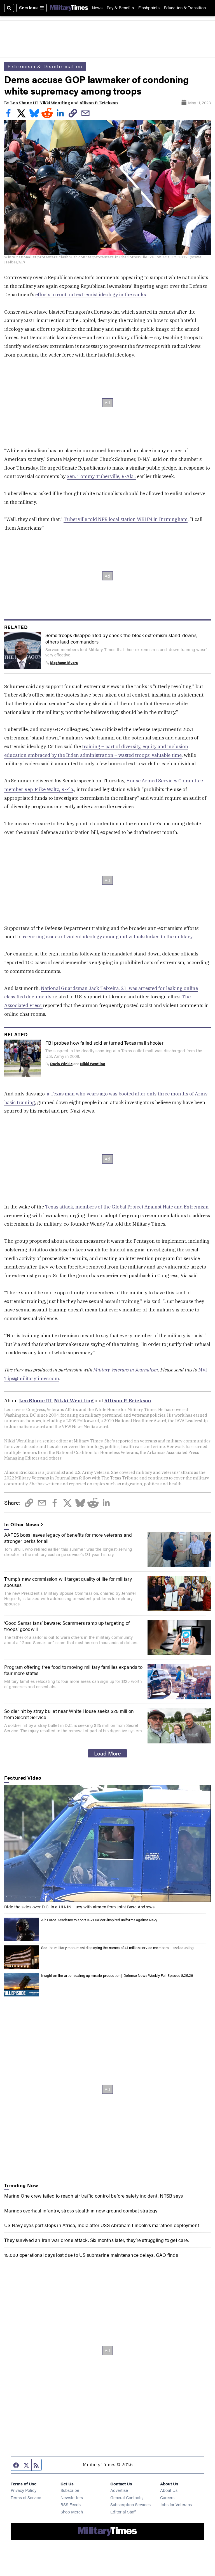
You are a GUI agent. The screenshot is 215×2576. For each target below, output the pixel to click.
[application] (107, 1843)
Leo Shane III (24, 103)
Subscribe (70, 2490)
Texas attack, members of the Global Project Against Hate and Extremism (127, 1207)
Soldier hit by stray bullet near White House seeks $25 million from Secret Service (69, 1714)
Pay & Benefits (120, 8)
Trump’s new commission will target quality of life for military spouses (68, 1582)
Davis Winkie (61, 1064)
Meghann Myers (64, 663)
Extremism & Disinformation (45, 66)
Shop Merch (72, 2512)
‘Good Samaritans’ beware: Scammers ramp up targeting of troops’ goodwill (67, 1626)
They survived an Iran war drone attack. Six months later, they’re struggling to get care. (96, 2240)
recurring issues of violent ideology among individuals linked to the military (107, 937)
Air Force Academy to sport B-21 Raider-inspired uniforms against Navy (99, 1920)
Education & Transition (185, 8)
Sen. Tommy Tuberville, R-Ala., (101, 476)
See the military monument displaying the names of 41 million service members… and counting (117, 1948)
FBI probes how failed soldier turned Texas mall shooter (104, 1043)
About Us (169, 2490)
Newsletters (72, 2497)
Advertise (119, 2490)
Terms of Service (26, 2497)
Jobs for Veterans (176, 2504)
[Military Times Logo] (69, 8)
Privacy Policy (24, 2490)
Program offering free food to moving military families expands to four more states (73, 1670)
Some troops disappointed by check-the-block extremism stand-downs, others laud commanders (121, 638)
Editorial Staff (123, 2512)
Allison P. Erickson (99, 103)
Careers (167, 2497)
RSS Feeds (71, 2504)
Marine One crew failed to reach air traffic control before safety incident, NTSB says (94, 2196)
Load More (107, 1753)
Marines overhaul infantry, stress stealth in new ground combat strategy (81, 2210)
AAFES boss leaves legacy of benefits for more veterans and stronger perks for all (68, 1538)
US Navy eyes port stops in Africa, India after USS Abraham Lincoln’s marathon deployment (102, 2225)
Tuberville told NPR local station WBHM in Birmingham (126, 519)
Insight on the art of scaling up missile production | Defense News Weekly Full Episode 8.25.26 (117, 1975)
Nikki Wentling (55, 103)
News (97, 8)
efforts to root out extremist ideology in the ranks (91, 295)
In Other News (22, 1524)
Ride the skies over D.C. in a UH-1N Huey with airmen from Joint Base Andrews (79, 1907)
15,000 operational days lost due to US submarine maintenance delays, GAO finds (91, 2255)
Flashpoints (149, 8)
